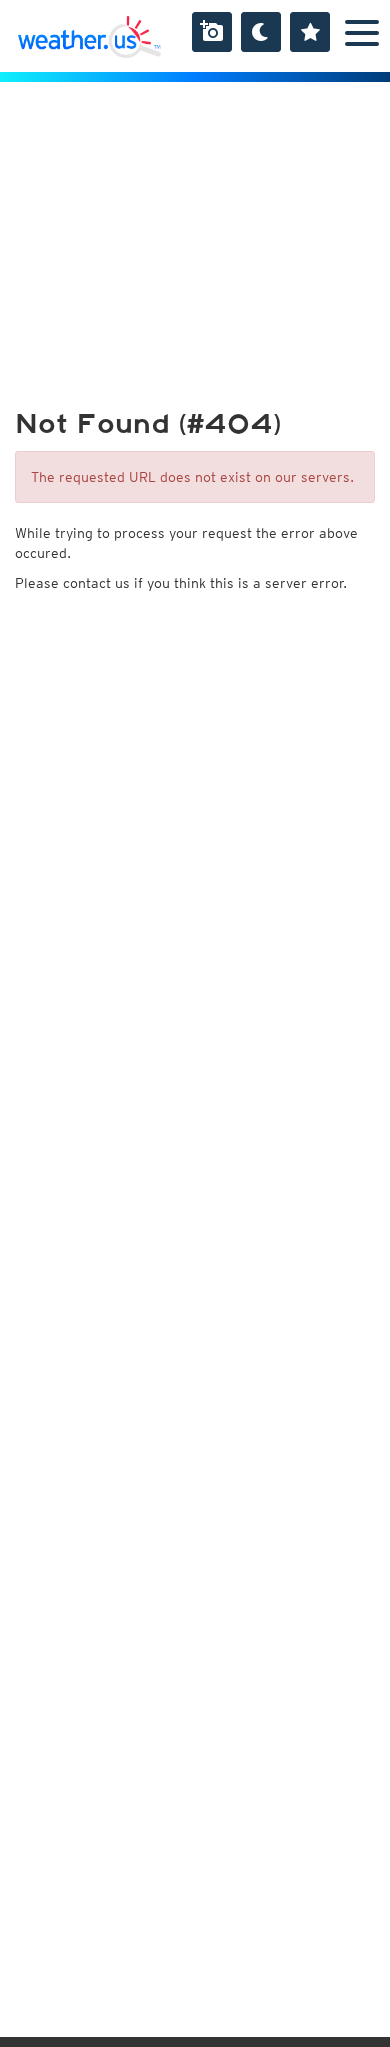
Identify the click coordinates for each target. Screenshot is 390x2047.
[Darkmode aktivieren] (261, 32)
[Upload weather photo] (212, 32)
